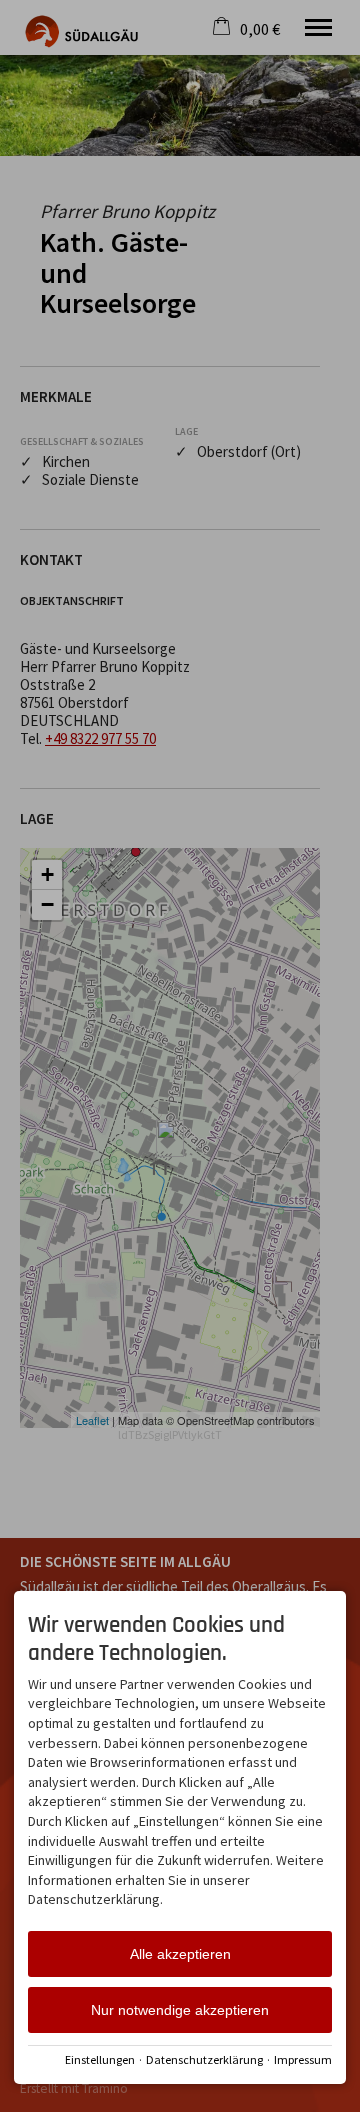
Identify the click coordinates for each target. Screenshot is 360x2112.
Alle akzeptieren (180, 1954)
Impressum (303, 2059)
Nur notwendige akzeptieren (180, 2010)
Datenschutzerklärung (204, 2059)
